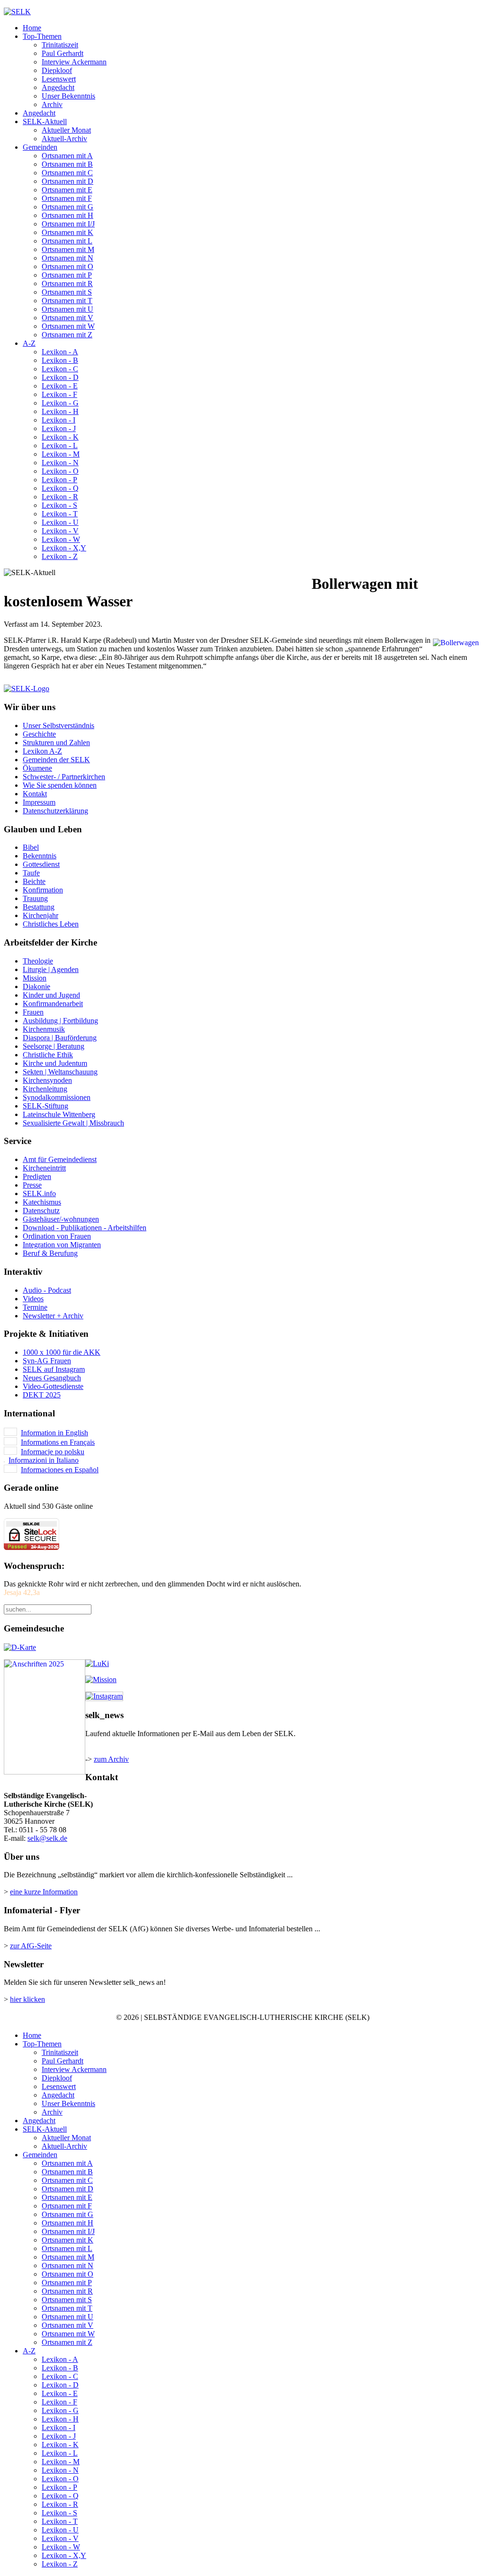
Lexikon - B (60, 360)
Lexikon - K (60, 437)
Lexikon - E (60, 386)
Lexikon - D (60, 377)
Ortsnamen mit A (67, 156)
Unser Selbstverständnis (58, 725)
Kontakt (35, 794)
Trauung (35, 898)
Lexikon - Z (60, 556)
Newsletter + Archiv (53, 1316)
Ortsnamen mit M (68, 249)
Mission (35, 978)
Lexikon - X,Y (64, 548)
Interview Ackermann (74, 62)
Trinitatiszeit (60, 45)
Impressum (39, 802)
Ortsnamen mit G (67, 207)
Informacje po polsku (53, 1452)
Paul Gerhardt (63, 53)
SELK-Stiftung (45, 1106)
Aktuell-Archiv (64, 139)
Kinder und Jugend (51, 995)
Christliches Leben (51, 924)
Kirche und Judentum (55, 1063)
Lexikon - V (60, 531)
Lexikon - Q (60, 488)
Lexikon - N (60, 463)
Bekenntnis (40, 856)
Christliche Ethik (48, 1055)
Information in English (54, 1433)
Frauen (33, 1012)
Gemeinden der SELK (56, 760)
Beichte (34, 881)
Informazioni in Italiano (44, 1460)
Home (32, 28)
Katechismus (42, 1202)
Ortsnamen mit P (67, 275)
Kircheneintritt (44, 1168)
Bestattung (39, 907)
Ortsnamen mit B (67, 164)
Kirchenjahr (40, 915)
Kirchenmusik (44, 1029)
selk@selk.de (47, 1838)
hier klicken (27, 1999)
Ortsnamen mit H (67, 215)
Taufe (31, 873)
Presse (32, 1185)
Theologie (38, 961)
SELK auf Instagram (54, 1369)
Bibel (31, 847)
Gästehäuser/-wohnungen (61, 1219)
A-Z (29, 343)
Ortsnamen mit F (67, 198)
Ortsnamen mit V (67, 318)
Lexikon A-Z (42, 751)
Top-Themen (42, 36)
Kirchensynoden (47, 1080)
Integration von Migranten (62, 1245)
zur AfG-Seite (31, 1946)
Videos (33, 1299)
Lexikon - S (59, 505)
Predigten (37, 1176)
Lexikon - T (60, 514)
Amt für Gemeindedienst (60, 1159)
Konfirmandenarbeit (53, 1004)
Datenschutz (41, 1211)
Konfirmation (43, 890)
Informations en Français (58, 1442)
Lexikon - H (60, 411)
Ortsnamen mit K (67, 232)
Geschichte (39, 734)
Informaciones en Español (60, 1470)
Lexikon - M (61, 454)
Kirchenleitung (45, 1089)
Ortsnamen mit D (67, 181)
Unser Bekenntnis (68, 96)
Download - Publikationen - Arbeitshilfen (85, 1228)
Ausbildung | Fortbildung (60, 1021)
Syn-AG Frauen (47, 1361)
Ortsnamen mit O (67, 266)
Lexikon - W (61, 539)
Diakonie (36, 986)
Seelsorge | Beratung (54, 1046)
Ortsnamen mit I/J (68, 224)
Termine (35, 1307)
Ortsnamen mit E (67, 190)
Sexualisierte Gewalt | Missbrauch (73, 1123)
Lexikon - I (58, 420)
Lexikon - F (59, 394)
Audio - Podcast (47, 1290)
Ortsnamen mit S (67, 292)
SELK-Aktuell (45, 122)
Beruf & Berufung (50, 1253)
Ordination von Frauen (57, 1236)
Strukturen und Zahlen (56, 743)
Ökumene (37, 768)
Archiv (52, 104)
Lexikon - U (60, 522)
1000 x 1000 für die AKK (62, 1352)
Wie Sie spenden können (60, 785)
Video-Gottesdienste (53, 1386)
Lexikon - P (59, 480)
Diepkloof (57, 70)
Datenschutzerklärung (55, 811)
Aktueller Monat (66, 130)
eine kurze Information (44, 1892)
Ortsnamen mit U (67, 309)
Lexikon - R (60, 497)
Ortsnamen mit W (68, 326)
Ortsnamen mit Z (67, 335)
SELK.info (39, 1193)
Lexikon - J (59, 428)
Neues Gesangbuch (52, 1378)
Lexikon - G (60, 403)
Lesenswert (59, 79)
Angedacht (58, 87)
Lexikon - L (60, 446)
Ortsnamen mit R (67, 284)
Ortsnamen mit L (67, 241)
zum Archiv (111, 1759)
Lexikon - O (60, 471)
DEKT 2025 (42, 1395)
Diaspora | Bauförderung (60, 1038)
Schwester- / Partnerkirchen (64, 777)
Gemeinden (40, 147)
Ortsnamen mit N (67, 258)
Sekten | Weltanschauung (60, 1072)
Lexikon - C (60, 369)
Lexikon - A (60, 352)
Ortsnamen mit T (67, 301)
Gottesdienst (41, 864)
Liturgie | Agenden (51, 969)
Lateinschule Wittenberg (59, 1114)
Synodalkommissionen (57, 1097)
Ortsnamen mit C (67, 173)
